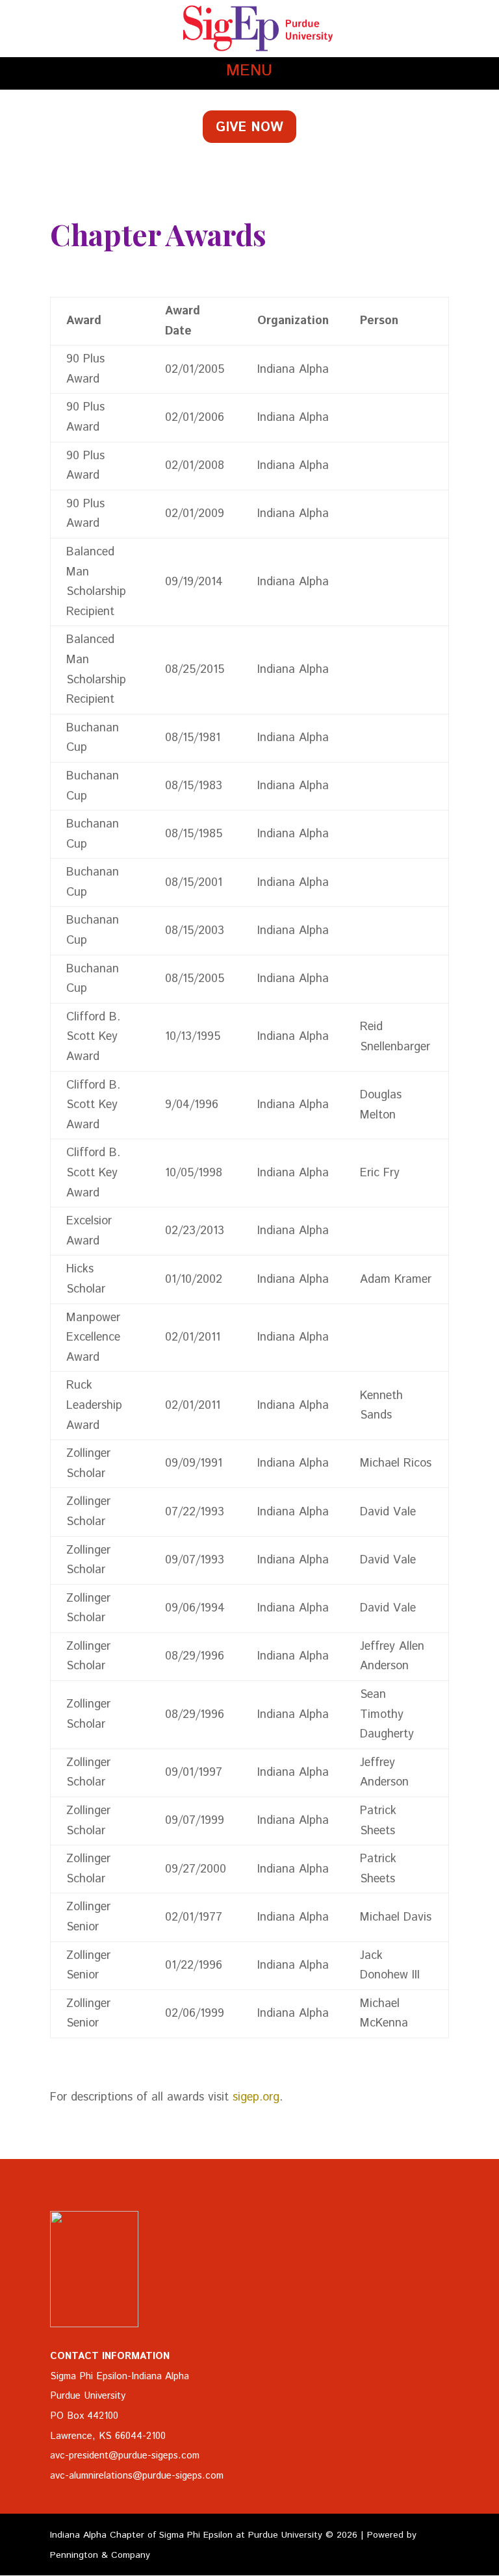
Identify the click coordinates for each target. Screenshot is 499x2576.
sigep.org (256, 2097)
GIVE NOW (249, 128)
